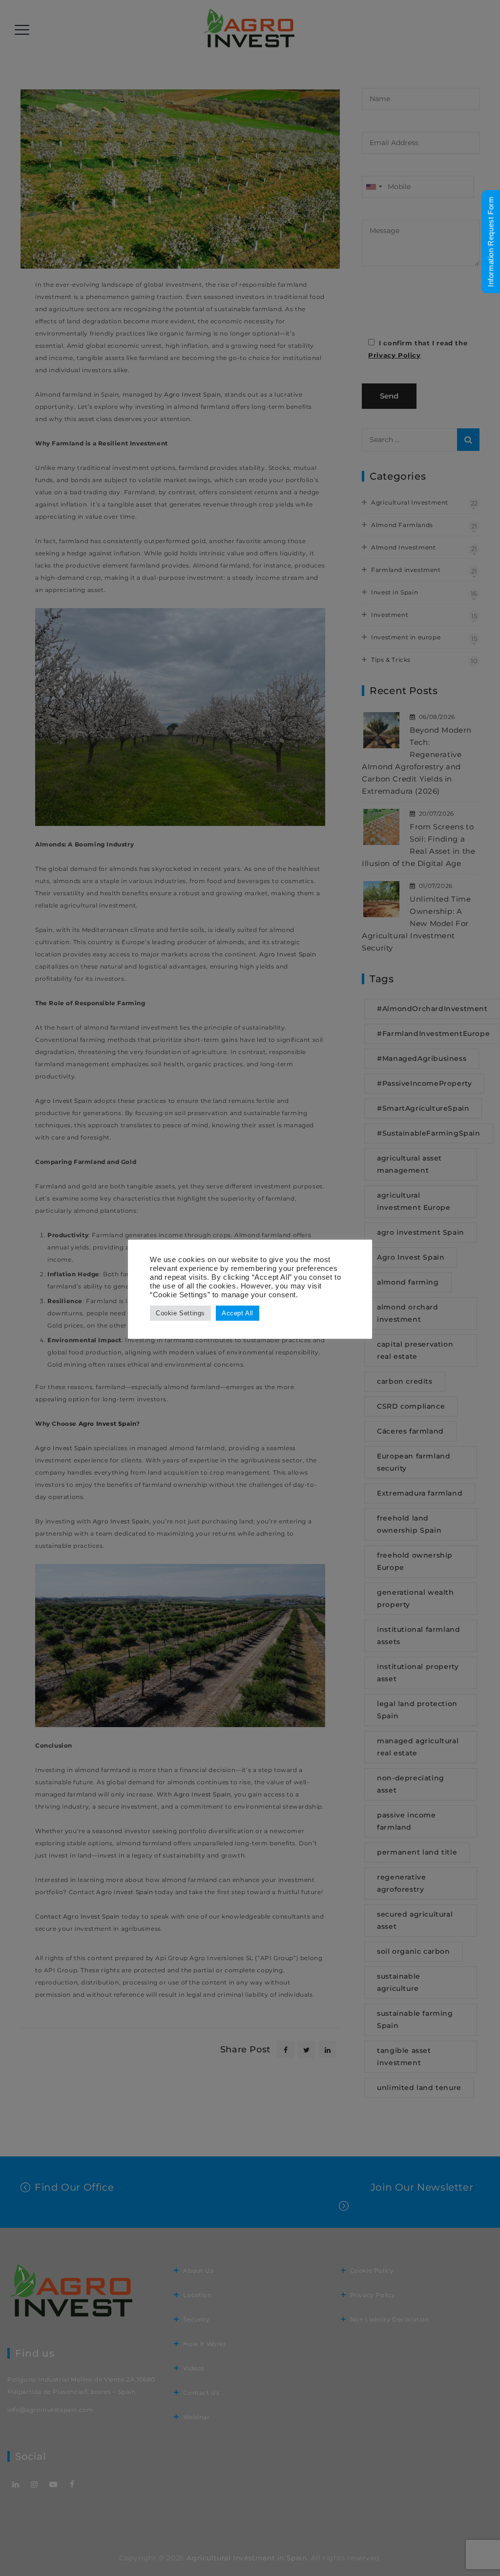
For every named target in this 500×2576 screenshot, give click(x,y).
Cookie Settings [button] (180, 1313)
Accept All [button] (238, 1313)
